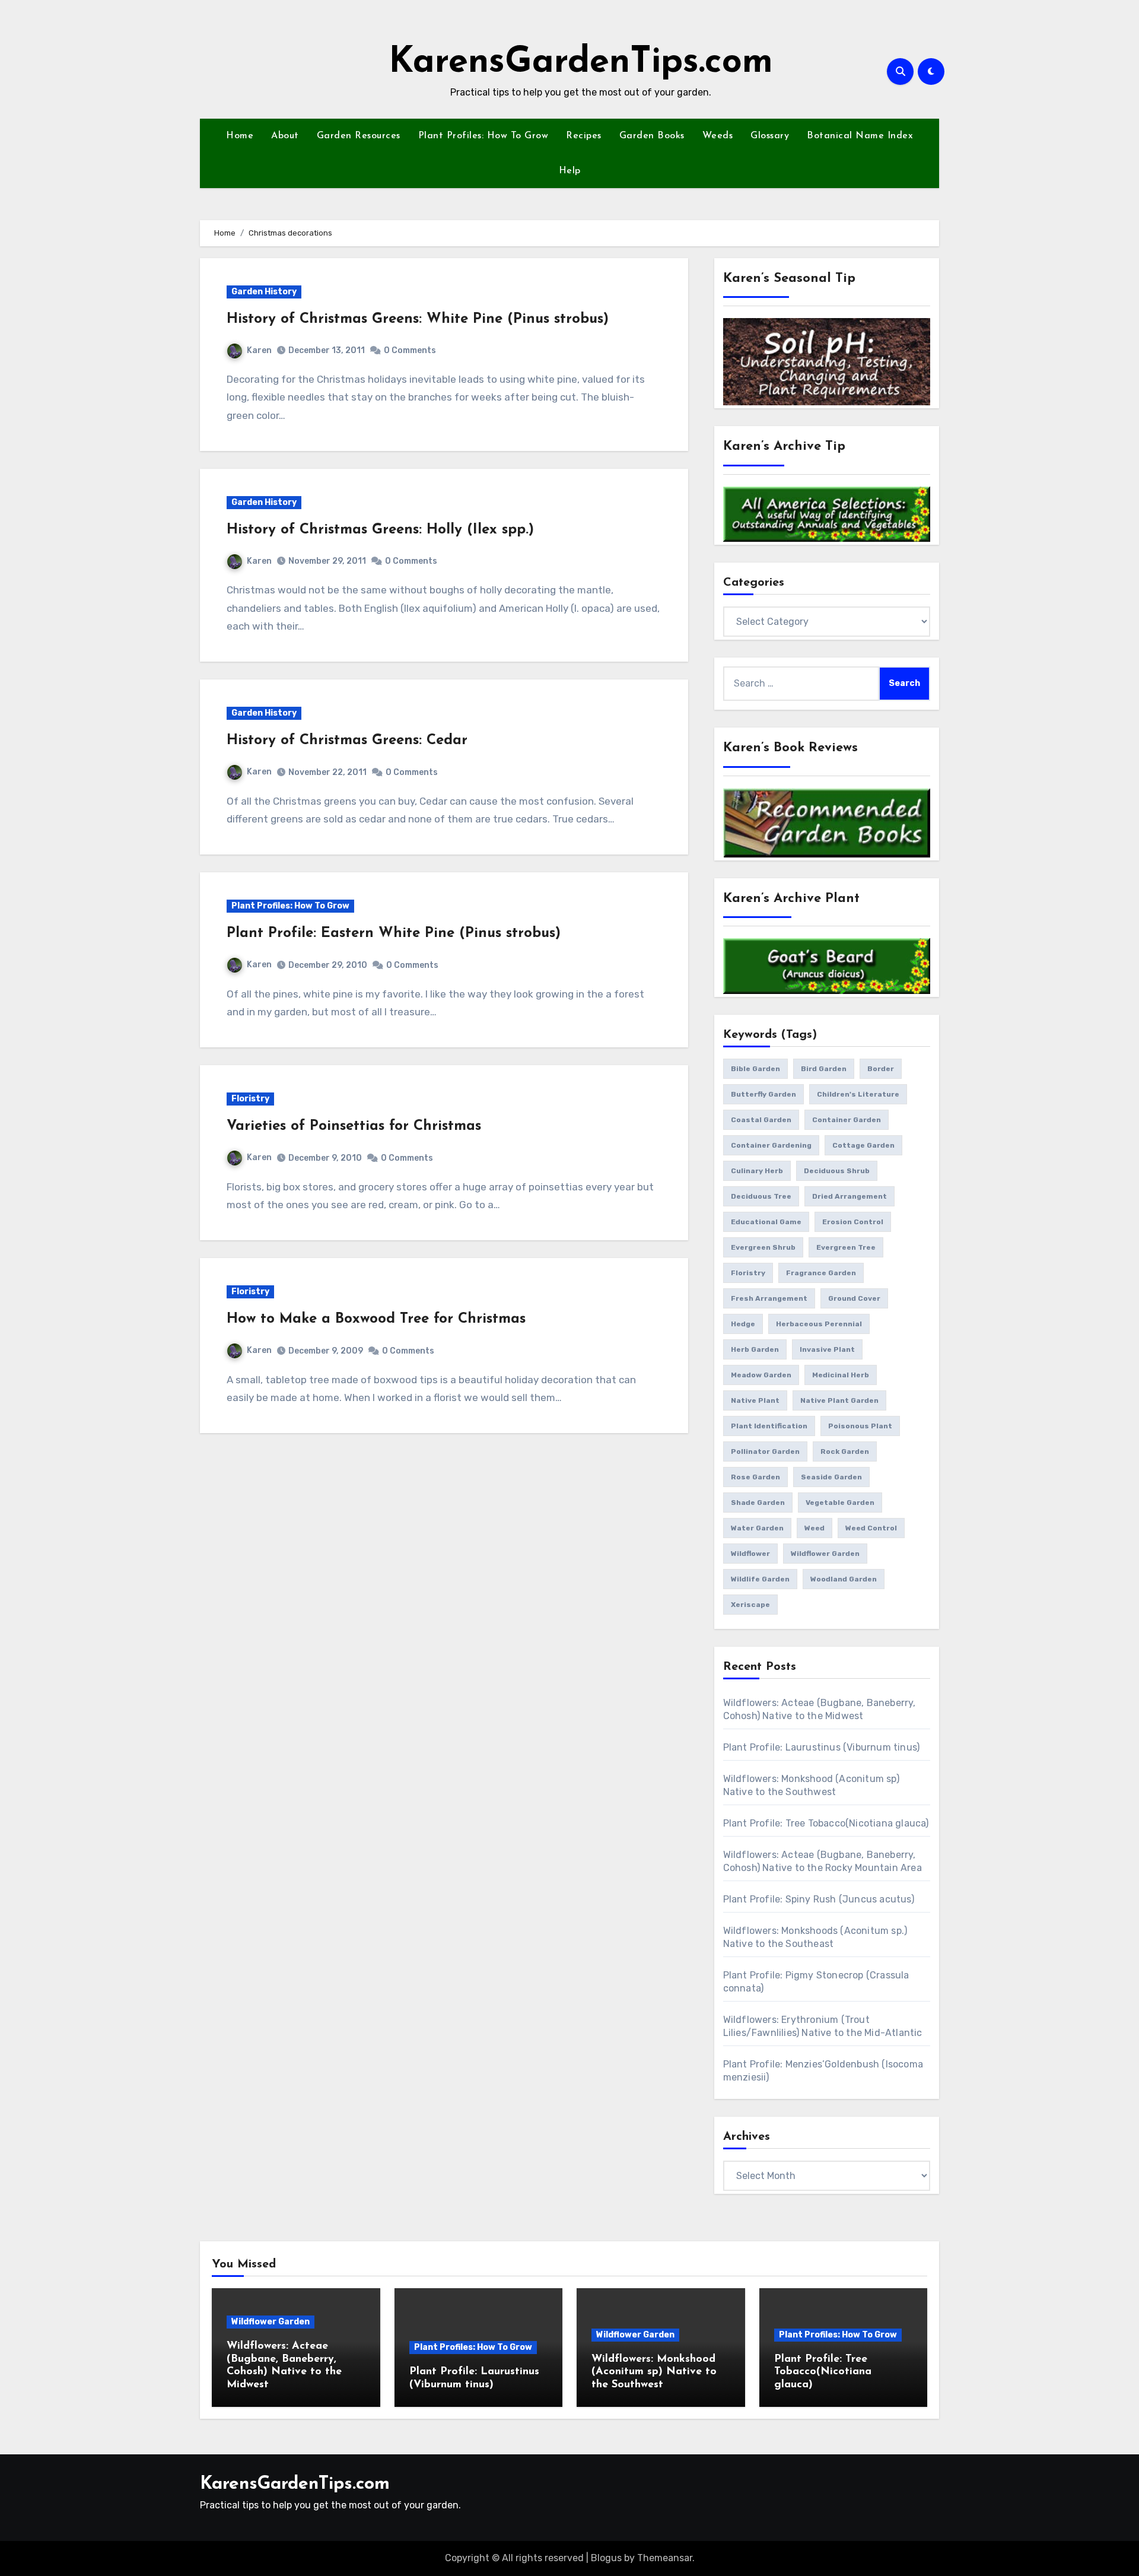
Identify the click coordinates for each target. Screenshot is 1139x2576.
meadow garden (761, 1375)
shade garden (758, 1503)
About (285, 136)
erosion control (853, 1222)
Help (570, 171)
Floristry (250, 1099)
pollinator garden (765, 1451)
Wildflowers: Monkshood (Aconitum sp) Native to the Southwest (654, 2372)
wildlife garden (760, 1579)
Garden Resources (359, 136)
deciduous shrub (837, 1171)
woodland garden (844, 1579)
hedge (743, 1324)
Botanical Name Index (860, 136)
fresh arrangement (769, 1298)
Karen (259, 350)
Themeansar (665, 2558)
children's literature (858, 1094)
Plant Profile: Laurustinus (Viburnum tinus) (822, 1747)
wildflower (750, 1554)
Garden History (264, 292)
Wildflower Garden (271, 2322)
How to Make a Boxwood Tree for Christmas (376, 1319)
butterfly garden (763, 1094)
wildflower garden (825, 1554)
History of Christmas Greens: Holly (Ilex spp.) (380, 530)
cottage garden (863, 1145)
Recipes (584, 136)
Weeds (718, 136)
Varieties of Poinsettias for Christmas (354, 1126)
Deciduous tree (761, 1196)
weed (815, 1528)
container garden (847, 1120)
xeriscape (750, 1605)
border (881, 1069)
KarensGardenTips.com (581, 63)
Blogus (606, 2558)
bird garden (824, 1069)
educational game (766, 1222)
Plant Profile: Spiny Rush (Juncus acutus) (819, 1899)
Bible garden (755, 1069)
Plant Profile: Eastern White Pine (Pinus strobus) (394, 933)
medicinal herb (841, 1375)
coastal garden (761, 1120)
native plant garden (839, 1400)
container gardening (771, 1145)
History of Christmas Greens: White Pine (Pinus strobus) (418, 319)
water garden (757, 1528)
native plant (755, 1400)
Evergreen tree (846, 1247)
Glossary (770, 136)
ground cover (854, 1298)
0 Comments (410, 350)
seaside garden (831, 1477)
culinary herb (757, 1171)
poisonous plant (860, 1426)
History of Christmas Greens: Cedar (347, 741)
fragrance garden (821, 1273)
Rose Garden (755, 1477)
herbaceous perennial (819, 1324)
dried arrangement (850, 1196)
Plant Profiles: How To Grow (483, 136)
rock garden (845, 1451)
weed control (871, 1528)
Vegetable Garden (840, 1503)
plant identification (769, 1426)
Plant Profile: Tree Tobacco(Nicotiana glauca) (826, 1823)
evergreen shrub (763, 1247)
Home (240, 136)
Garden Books (652, 136)
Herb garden (755, 1349)
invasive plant (827, 1349)
